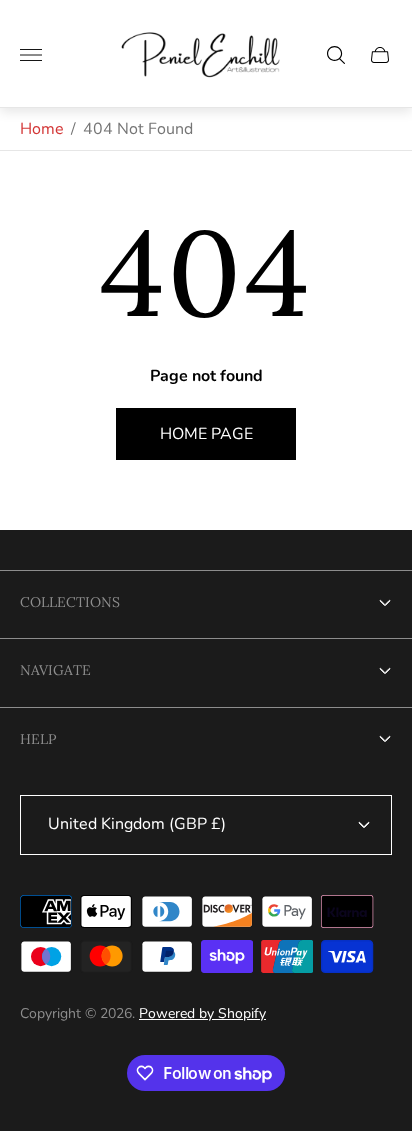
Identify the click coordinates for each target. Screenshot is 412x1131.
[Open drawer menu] (31, 55)
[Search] (336, 55)
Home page (206, 434)
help (38, 739)
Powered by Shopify (202, 1013)
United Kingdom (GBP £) (137, 824)
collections (70, 602)
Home (42, 129)
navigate (55, 670)
